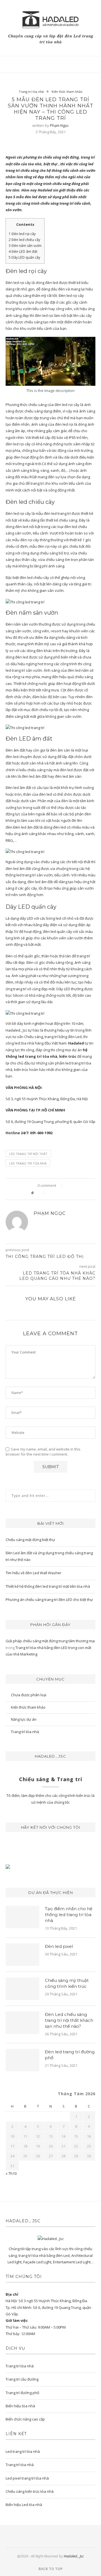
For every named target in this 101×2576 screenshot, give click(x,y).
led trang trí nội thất (28, 1154)
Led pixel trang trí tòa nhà (27, 2478)
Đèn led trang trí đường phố (70, 2055)
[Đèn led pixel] (22, 1955)
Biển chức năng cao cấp (25, 2419)
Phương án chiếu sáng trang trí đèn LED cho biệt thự (49, 1600)
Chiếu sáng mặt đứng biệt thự (30, 1540)
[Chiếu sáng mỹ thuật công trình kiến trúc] (22, 1989)
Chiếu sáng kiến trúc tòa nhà (30, 2491)
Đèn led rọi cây (22, 234)
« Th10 (11, 2173)
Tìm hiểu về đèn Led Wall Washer (34, 1573)
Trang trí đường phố (22, 2393)
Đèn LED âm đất (23, 251)
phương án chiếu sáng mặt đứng (51, 157)
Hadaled (45, 190)
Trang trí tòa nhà (31, 92)
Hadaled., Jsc (74, 2556)
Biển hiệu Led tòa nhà (24, 2505)
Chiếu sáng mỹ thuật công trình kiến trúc (67, 1983)
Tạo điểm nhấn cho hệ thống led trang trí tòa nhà (69, 1915)
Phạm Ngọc (59, 125)
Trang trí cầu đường (22, 2379)
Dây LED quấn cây (25, 257)
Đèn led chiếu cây (24, 240)
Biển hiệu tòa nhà (20, 2406)
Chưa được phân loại (29, 1695)
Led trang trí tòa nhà (28, 1163)
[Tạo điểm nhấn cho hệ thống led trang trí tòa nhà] (22, 1917)
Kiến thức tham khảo (67, 92)
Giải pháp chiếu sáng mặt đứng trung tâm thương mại (50, 1641)
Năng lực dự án (24, 1719)
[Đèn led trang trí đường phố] (22, 2060)
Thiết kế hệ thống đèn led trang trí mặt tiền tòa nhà (48, 1586)
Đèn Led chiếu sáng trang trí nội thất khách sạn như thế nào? (69, 2020)
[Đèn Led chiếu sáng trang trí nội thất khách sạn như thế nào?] (22, 2023)
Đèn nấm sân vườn (25, 246)
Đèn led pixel (59, 1946)
